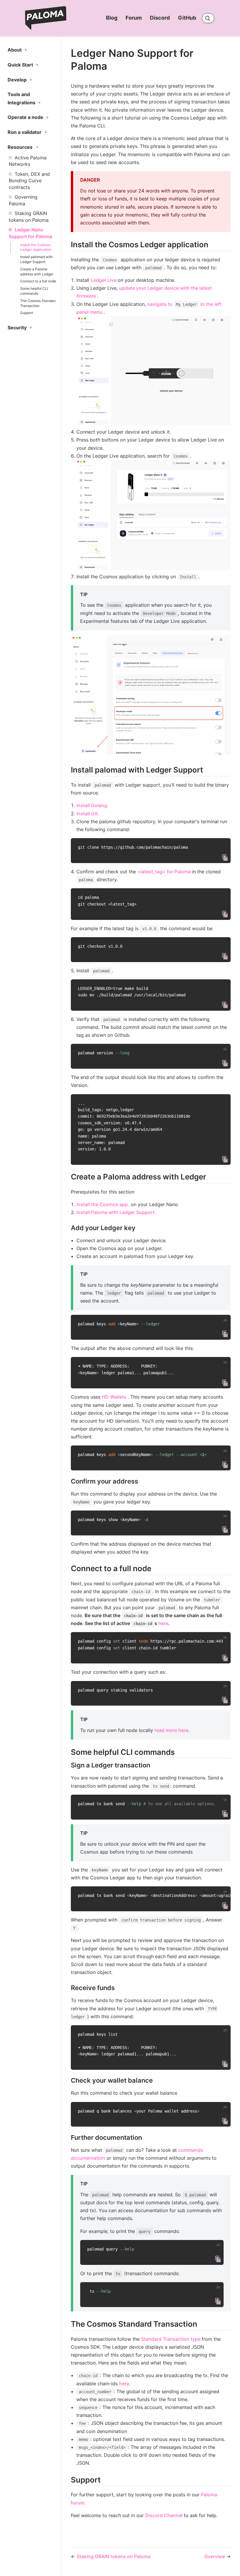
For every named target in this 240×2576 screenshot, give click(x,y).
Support (27, 313)
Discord (160, 18)
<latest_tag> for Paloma (165, 872)
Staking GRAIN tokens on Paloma (29, 216)
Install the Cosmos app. (103, 1204)
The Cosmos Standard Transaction (38, 303)
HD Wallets (115, 1397)
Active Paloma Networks (28, 161)
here (163, 1623)
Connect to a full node (38, 281)
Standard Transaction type (171, 2339)
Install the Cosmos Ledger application (36, 247)
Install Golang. (92, 805)
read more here (171, 1730)
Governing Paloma (23, 200)
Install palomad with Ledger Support (36, 259)
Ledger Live (104, 280)
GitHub (188, 18)
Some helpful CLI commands (34, 291)
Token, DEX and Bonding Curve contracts (29, 181)
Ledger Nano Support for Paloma (30, 233)
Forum (134, 18)
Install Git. (88, 814)
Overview (215, 2556)
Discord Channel (164, 2515)
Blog (112, 18)
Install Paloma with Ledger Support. (116, 1212)
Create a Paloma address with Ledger (37, 272)
